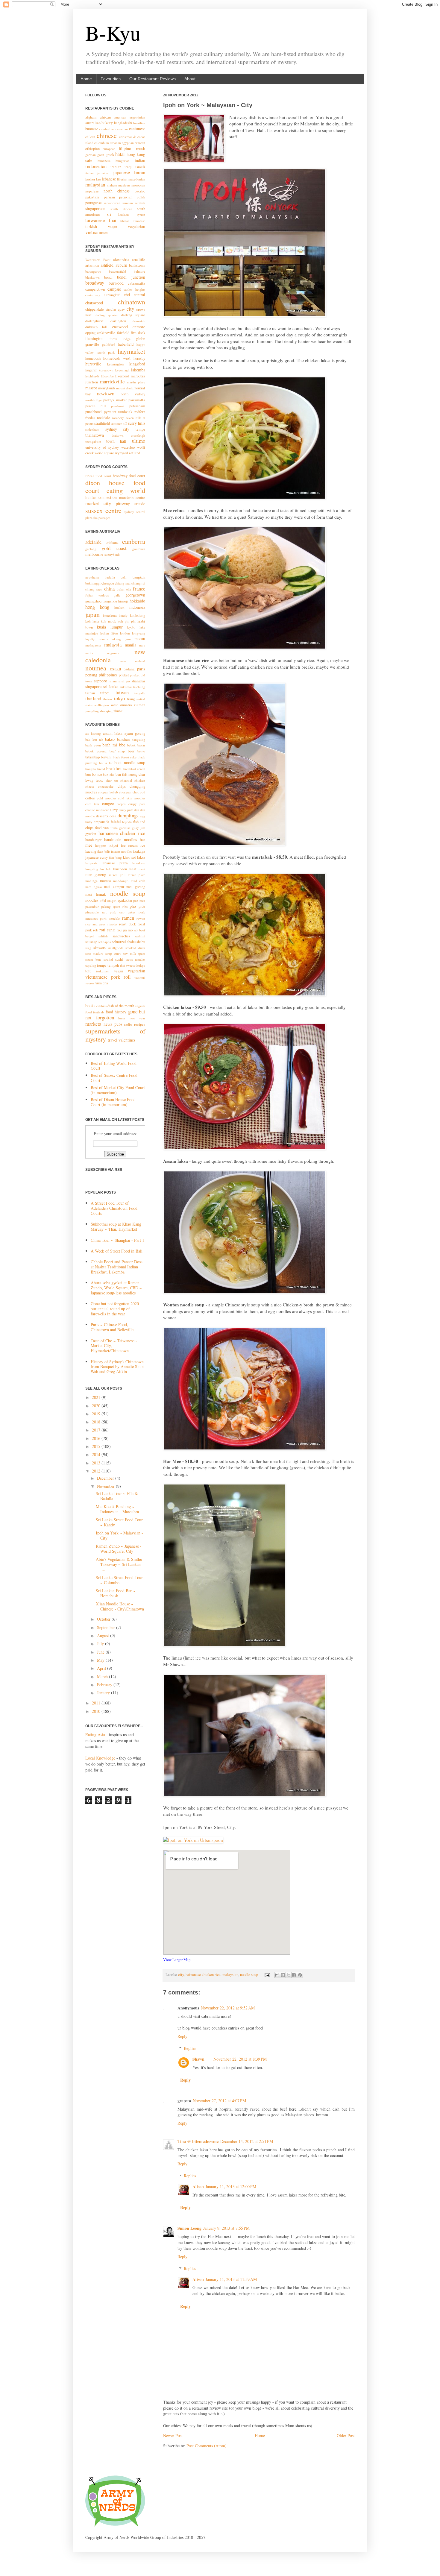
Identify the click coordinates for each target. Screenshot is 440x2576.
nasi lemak (96, 894)
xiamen (139, 705)
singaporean (95, 208)
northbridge (94, 400)
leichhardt (92, 376)
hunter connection (101, 497)
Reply (182, 2036)
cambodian (107, 129)
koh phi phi (127, 621)
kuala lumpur (110, 627)
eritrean (140, 143)
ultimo (139, 441)
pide (142, 906)
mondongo (121, 881)
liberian (122, 179)
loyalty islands (97, 639)
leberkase (139, 863)
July (101, 1644)
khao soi (129, 857)
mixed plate (136, 875)
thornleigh (138, 435)
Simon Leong (189, 2228)
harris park (106, 352)
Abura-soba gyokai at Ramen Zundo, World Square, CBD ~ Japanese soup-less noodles (116, 1288)
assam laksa (113, 733)
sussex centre (103, 510)
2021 (97, 1397)
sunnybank (112, 554)
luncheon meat (125, 869)
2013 (97, 1463)
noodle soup (249, 1975)
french (140, 148)
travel (113, 1040)
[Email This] (277, 1975)
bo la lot (106, 763)
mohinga (91, 881)
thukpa (140, 965)
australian (93, 123)
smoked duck (135, 948)
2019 (97, 1414)
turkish (91, 226)
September (107, 1627)
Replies (190, 2048)
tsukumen (103, 971)
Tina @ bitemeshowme (198, 2141)
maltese (112, 185)
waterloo (128, 447)
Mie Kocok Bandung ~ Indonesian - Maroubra (117, 1509)
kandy (123, 615)
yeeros (90, 983)
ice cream (129, 845)
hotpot (113, 845)
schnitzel (119, 942)
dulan (121, 589)
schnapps (104, 942)
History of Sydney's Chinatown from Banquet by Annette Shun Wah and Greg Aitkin (117, 1367)
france (139, 589)
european (109, 149)
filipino (125, 148)
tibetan (125, 221)
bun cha (109, 774)
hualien (119, 607)
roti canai (107, 930)
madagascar (93, 645)
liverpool (122, 376)
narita (89, 653)
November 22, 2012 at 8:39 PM (240, 2059)
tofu (88, 971)
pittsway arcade (131, 504)
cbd (127, 295)
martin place (136, 382)
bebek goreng (96, 751)
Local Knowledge (100, 1758)
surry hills (137, 423)
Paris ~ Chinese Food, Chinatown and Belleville (112, 1327)
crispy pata (137, 804)
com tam (92, 804)
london (125, 633)
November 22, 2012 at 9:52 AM (228, 2008)
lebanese (109, 179)
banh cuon (93, 745)
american (120, 117)
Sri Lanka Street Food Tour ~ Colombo (119, 1580)
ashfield (107, 265)
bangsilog (138, 739)
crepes (121, 804)
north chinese (117, 191)
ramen (128, 918)
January (104, 1693)
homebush (93, 358)
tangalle (140, 693)
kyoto (131, 627)
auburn (121, 265)
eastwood (120, 327)
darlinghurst (94, 321)
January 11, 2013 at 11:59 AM (231, 2279)
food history (116, 1012)
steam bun (93, 959)
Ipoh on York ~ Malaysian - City (119, 1535)
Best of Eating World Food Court (114, 1066)
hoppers (101, 845)
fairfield (123, 333)
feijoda (127, 822)
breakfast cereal (134, 769)
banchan (123, 739)
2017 (97, 1430)
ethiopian (92, 149)
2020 (97, 1406)
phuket (124, 675)
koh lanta (92, 621)
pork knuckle (110, 918)
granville (92, 344)
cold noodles (106, 798)
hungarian (123, 161)
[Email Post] (267, 1975)
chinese (107, 135)
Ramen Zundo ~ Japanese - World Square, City (119, 1549)
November (106, 1486)
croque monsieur (97, 810)
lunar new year (132, 1018)
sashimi (140, 936)
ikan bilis (104, 851)
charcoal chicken (133, 780)
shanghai (138, 681)
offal (103, 900)
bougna (91, 769)
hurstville (93, 364)
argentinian (137, 117)
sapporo (101, 681)
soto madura (94, 953)
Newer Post (173, 2435)
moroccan (138, 185)
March (103, 1676)
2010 (97, 1711)
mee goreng (96, 874)
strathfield (102, 423)
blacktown (92, 277)
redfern (140, 412)
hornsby (139, 358)
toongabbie (93, 441)
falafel (116, 822)
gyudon (91, 834)
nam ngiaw (94, 887)
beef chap (117, 751)
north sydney (133, 394)
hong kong (97, 607)
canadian (122, 129)
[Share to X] (289, 1975)
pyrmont (110, 412)
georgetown (135, 595)
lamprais (91, 863)
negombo (114, 653)
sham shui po (120, 681)
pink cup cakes (123, 912)
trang (131, 699)
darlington (118, 321)
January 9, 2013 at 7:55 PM (226, 2228)
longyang (139, 633)
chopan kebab (108, 792)
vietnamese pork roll (108, 977)
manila (131, 645)
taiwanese (95, 220)
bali (124, 577)
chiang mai (123, 583)
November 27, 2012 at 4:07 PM (219, 2101)
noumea (96, 668)
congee (108, 803)
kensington (115, 364)
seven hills (134, 418)
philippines (108, 675)
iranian (116, 167)
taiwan (122, 692)
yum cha (102, 983)
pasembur (92, 906)
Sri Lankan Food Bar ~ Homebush (116, 1593)
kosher (90, 179)
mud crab (138, 881)
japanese (122, 172)
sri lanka (111, 686)
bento (141, 751)
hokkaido (137, 601)
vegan (113, 227)
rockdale (104, 418)
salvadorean (112, 203)
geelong (91, 549)
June (101, 1652)
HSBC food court (98, 476)
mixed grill (117, 875)
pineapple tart (96, 912)
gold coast (114, 548)
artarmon (92, 265)
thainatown (95, 435)
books (90, 1005)
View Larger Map (177, 1959)
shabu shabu (136, 942)
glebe (141, 338)
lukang (116, 639)
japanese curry (97, 857)
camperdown (95, 289)
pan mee (139, 900)
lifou (115, 633)
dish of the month (121, 1006)
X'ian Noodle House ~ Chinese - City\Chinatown (120, 1606)
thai (113, 220)
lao (98, 179)
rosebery (118, 418)
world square (104, 453)
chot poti (139, 792)
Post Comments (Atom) (207, 2446)
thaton (108, 699)
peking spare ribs (114, 906)
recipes (140, 1024)
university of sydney (102, 447)
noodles (92, 900)
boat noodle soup (130, 762)
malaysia (113, 645)
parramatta (137, 400)
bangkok (139, 577)
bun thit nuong (127, 774)
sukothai (126, 687)
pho (133, 906)
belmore (139, 271)
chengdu (108, 583)
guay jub (139, 828)
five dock (138, 333)
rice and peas (95, 924)
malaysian (230, 1975)
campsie (114, 289)
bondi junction (131, 277)
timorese (139, 221)
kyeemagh (122, 370)
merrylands (107, 388)
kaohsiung (138, 615)
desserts (102, 816)
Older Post (346, 2435)
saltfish (103, 936)
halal (120, 154)
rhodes (90, 418)
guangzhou (93, 601)
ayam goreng (135, 733)
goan (101, 155)
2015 (97, 1446)
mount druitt (125, 388)
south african (121, 209)
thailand (93, 698)
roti (96, 930)
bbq (122, 745)
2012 (97, 1471)
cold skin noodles (132, 798)
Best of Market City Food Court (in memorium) (118, 1090)
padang (129, 669)
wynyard (121, 453)
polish (141, 197)
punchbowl (94, 412)
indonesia (137, 607)
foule (114, 828)
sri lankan (118, 214)
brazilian (139, 123)
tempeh (113, 965)
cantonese (137, 129)
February (105, 1685)
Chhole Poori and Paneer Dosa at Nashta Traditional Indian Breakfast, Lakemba (117, 1267)
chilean (90, 137)
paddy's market (115, 400)
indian (140, 160)
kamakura (110, 615)
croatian (115, 143)
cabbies (101, 1006)
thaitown (118, 435)
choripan (125, 792)
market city (98, 503)
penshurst (118, 406)
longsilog (92, 869)
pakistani (92, 197)
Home (86, 79)
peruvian (126, 197)
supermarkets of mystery (115, 1035)
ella (129, 589)
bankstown (137, 265)
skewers (100, 948)
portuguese (94, 203)
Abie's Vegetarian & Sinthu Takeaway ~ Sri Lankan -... (119, 1564)
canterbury (93, 295)
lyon (128, 639)
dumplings (128, 815)
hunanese (104, 161)
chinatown (132, 302)
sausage (91, 942)
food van (102, 828)
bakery (107, 123)
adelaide (93, 542)
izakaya (139, 851)
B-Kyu (113, 33)
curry (114, 810)
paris (141, 669)
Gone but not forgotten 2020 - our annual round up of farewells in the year (116, 1309)
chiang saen (94, 589)
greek (110, 155)
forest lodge (120, 339)
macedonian (137, 179)
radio (128, 1024)
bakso (110, 739)
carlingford (112, 295)
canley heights (134, 289)
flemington (94, 338)
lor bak (106, 869)
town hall (116, 441)
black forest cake (125, 757)
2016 (97, 1438)
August (104, 1635)
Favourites (111, 79)
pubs (118, 1024)
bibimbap (92, 757)
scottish (140, 203)
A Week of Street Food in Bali (117, 1251)
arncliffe (139, 260)
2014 (97, 1454)
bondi (108, 277)
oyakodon (125, 900)
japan (92, 614)
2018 (97, 1422)
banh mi (110, 745)
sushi (119, 959)
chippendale (95, 309)
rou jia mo (125, 930)
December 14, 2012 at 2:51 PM (247, 2141)
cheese (90, 786)
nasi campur (114, 887)
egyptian (128, 143)
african (105, 117)
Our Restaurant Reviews (153, 79)
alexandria (121, 260)
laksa (141, 857)
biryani (106, 757)
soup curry (113, 953)
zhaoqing (106, 711)
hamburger (93, 840)
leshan (105, 633)
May (101, 1660)
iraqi (128, 167)
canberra (134, 541)
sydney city (117, 429)
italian (89, 173)
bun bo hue (94, 774)
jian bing (115, 857)
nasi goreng (136, 887)
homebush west (117, 358)
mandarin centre (132, 498)
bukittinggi (93, 583)
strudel (108, 959)
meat (142, 869)
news (108, 1024)
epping (90, 333)
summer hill (119, 423)
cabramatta (136, 283)
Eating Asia (95, 1735)
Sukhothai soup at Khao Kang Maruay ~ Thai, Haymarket (116, 1226)
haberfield (126, 344)
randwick (125, 412)
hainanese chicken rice (203, 1975)
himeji (123, 601)
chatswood (94, 303)
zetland (134, 453)
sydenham (92, 429)
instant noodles (122, 851)
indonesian (96, 166)
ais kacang (93, 733)
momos (106, 881)
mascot (91, 388)
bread (101, 769)
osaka (115, 668)
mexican (124, 185)
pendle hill (96, 406)
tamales (140, 959)
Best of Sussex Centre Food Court (114, 1078)
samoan (128, 203)
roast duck (128, 924)
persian (109, 197)
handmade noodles (121, 839)
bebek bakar (136, 745)
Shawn (198, 2059)
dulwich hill (96, 327)
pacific (140, 191)
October (104, 1619)
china (109, 589)
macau (140, 639)
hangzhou (110, 601)
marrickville (112, 381)
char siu (112, 780)
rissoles (112, 924)
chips (122, 786)
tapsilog (91, 965)
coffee (90, 798)
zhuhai (119, 711)
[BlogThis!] (283, 1975)
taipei (105, 693)
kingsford (137, 364)
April (102, 1668)
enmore (139, 327)
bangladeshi (123, 123)
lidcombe (107, 376)
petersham (137, 406)
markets (93, 1024)
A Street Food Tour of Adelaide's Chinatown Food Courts (114, 1208)
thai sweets (127, 965)
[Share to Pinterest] (300, 1975)
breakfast (114, 768)
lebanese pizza (115, 863)
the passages (102, 518)
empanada (101, 822)
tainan (90, 693)
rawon (141, 918)
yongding (92, 711)
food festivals (95, 1012)
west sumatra (121, 705)
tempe (140, 429)
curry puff (126, 810)
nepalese (92, 191)
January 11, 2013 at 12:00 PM (231, 2186)
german (91, 155)
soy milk (129, 953)
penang (91, 675)
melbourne (94, 554)
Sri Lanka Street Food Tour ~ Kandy (119, 1522)
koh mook (109, 621)
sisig (88, 948)
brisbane (112, 542)
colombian (102, 143)
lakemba (138, 370)
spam (142, 953)
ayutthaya (92, 577)
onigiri (112, 900)
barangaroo (93, 271)
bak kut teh (94, 739)
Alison (198, 2186)
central (139, 295)
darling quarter (106, 315)
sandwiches (121, 936)
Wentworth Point (98, 260)
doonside (139, 321)
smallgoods (116, 948)
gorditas (125, 828)
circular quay (115, 309)
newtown (106, 393)
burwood (116, 283)
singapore (93, 686)
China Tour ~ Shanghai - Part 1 (117, 1240)
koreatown (106, 370)
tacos (129, 959)
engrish (140, 1006)
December (106, 1478)
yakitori (140, 977)
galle (117, 595)
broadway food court (129, 476)
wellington (102, 705)
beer (131, 751)
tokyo (119, 698)
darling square (133, 315)
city (181, 1975)
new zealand (133, 661)
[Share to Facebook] (294, 1975)
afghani (91, 117)
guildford (109, 344)
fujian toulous (97, 595)
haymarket (131, 351)
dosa (113, 816)
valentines (127, 1040)
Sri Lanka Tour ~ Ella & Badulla (117, 1496)
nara (142, 645)
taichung (139, 687)
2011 (97, 1703)
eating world (126, 490)
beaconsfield (117, 271)
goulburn (139, 549)
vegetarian (136, 226)
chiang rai (138, 583)
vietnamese (96, 232)
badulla (110, 577)
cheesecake (106, 786)
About (190, 79)
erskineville (106, 333)
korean (139, 173)
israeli (140, 167)
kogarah (91, 370)
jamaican (103, 173)
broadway (95, 283)
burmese (92, 129)
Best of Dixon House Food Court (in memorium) (113, 1102)
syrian (141, 214)
